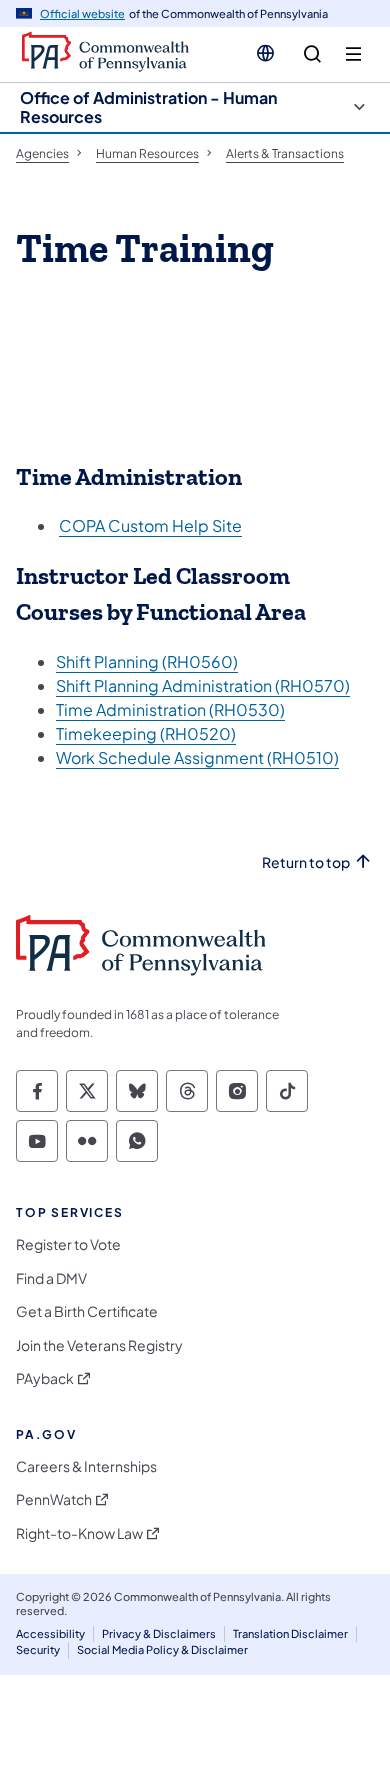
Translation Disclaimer (290, 1633)
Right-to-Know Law (79, 1533)
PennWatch (54, 1499)
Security (38, 1649)
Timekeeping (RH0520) (146, 733)
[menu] (353, 54)
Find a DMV (51, 1278)
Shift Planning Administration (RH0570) (203, 685)
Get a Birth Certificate (87, 1311)
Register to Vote (68, 1244)
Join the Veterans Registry (99, 1345)
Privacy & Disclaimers (159, 1633)
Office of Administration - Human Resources (148, 107)
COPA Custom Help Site (150, 525)
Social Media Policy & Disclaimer (162, 1649)
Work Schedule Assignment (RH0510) (197, 757)
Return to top (306, 862)
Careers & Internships (86, 1466)
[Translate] (265, 53)
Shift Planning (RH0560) (147, 661)
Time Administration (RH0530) (170, 709)
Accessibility (50, 1633)
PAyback (45, 1378)
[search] (312, 54)
